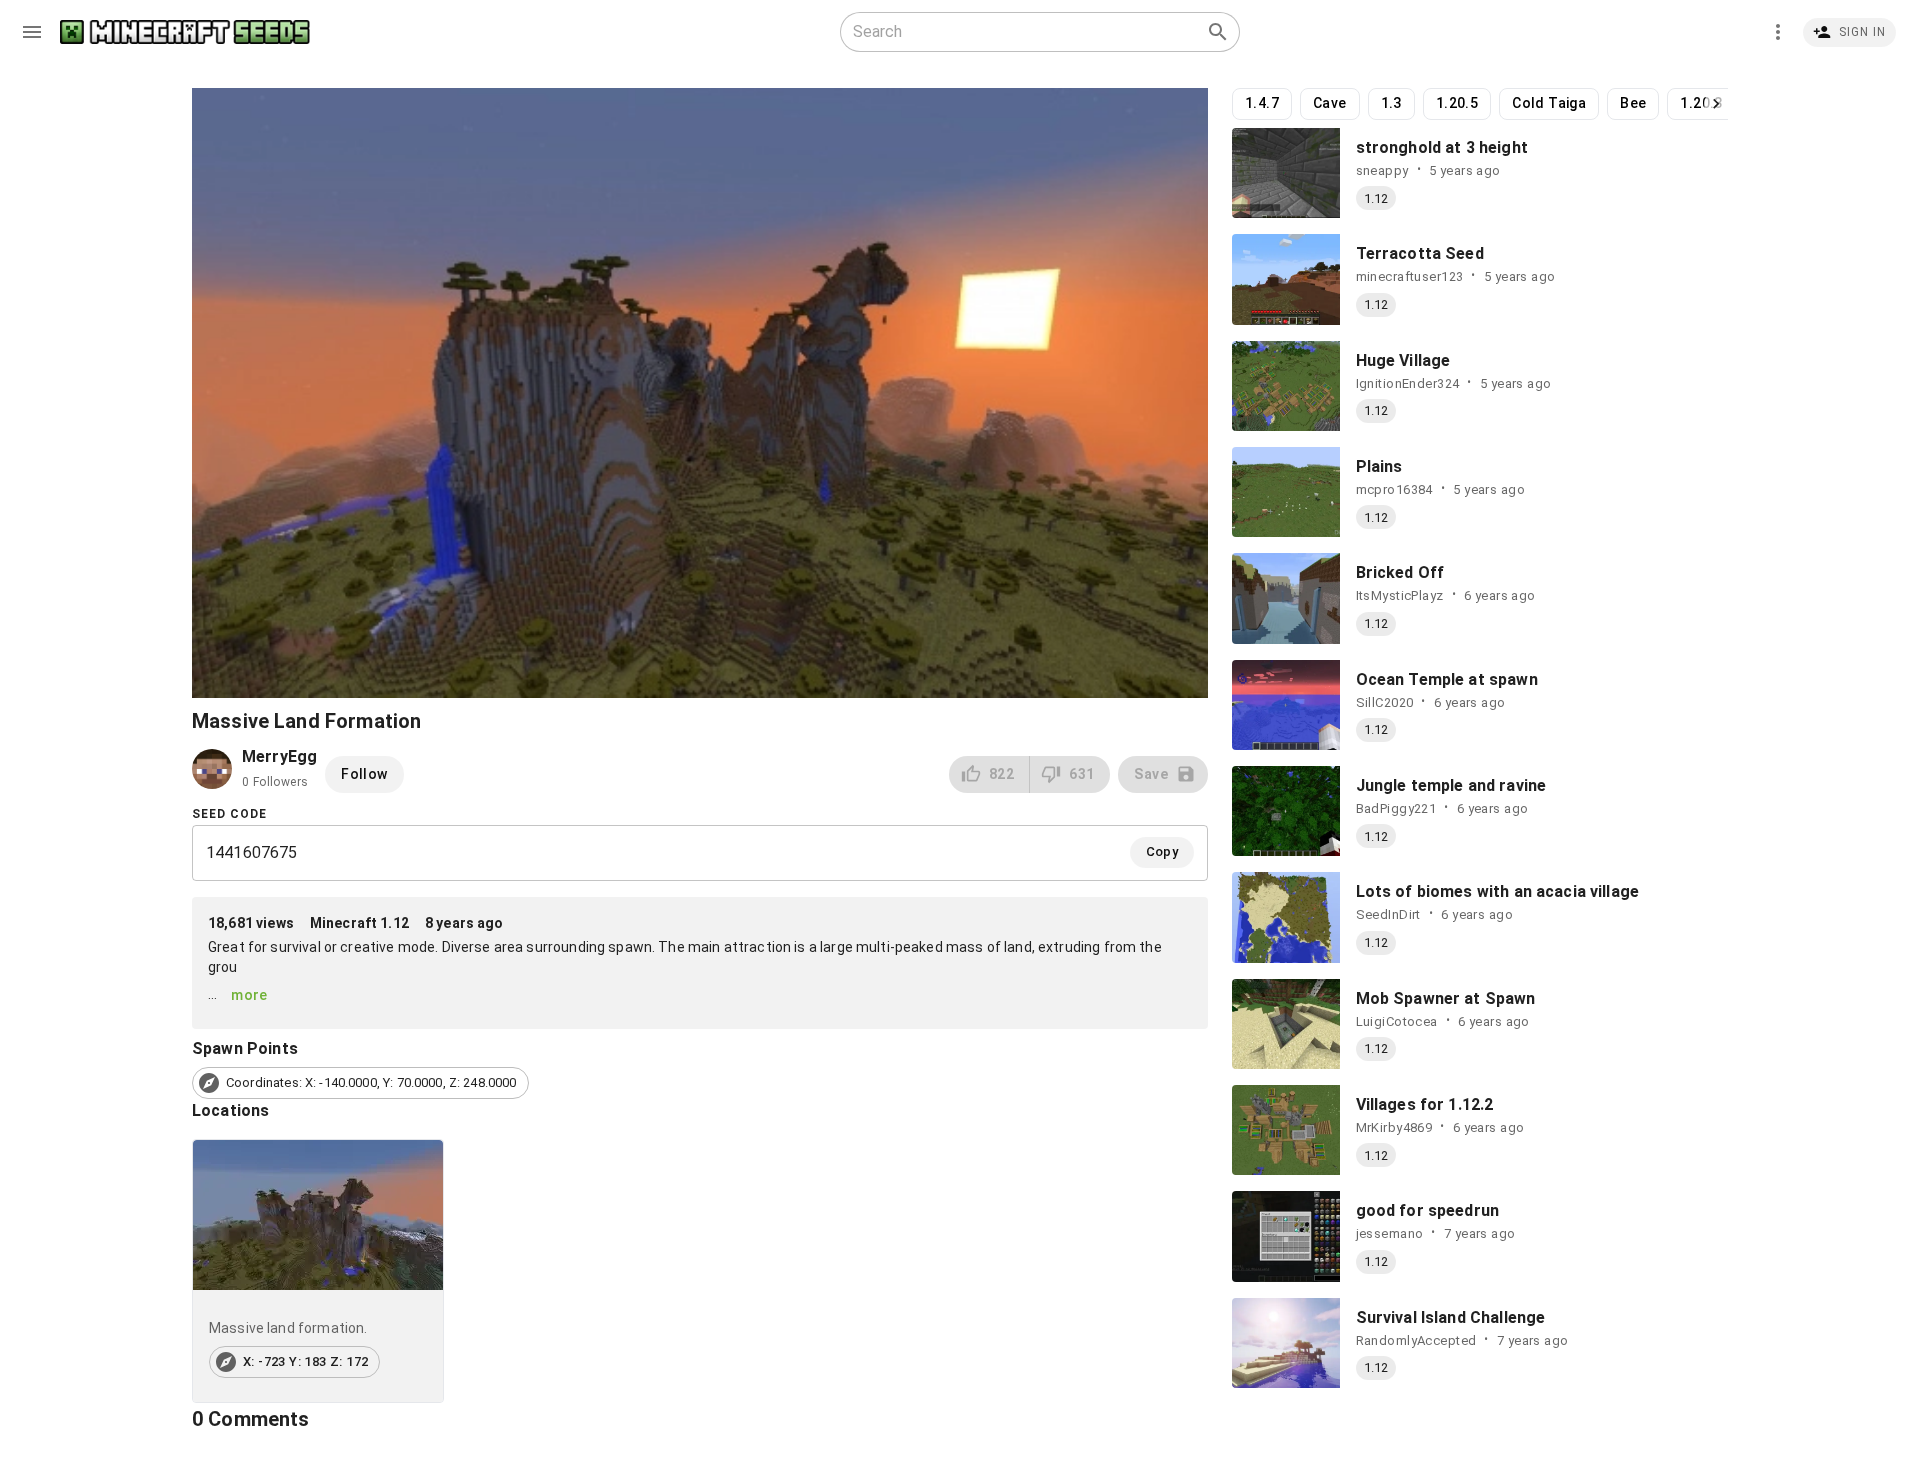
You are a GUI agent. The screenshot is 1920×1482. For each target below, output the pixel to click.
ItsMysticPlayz (1400, 595)
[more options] (1778, 32)
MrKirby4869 (1394, 1127)
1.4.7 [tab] (1262, 103)
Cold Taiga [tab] (1549, 103)
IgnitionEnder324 (1408, 383)
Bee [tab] (1633, 103)
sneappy (1382, 170)
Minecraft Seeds (185, 32)
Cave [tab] (1330, 103)
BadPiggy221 (1396, 808)
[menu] (32, 32)
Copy (1162, 851)
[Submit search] (1218, 32)
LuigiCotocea (1397, 1021)
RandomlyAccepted (1416, 1340)
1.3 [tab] (1391, 103)
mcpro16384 (1394, 489)
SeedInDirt (1388, 914)
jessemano (1390, 1233)
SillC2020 (1385, 702)
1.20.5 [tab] (1457, 103)
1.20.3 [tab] (1701, 103)
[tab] (318, 1271)
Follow (364, 774)
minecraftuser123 (1410, 276)
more (249, 995)
